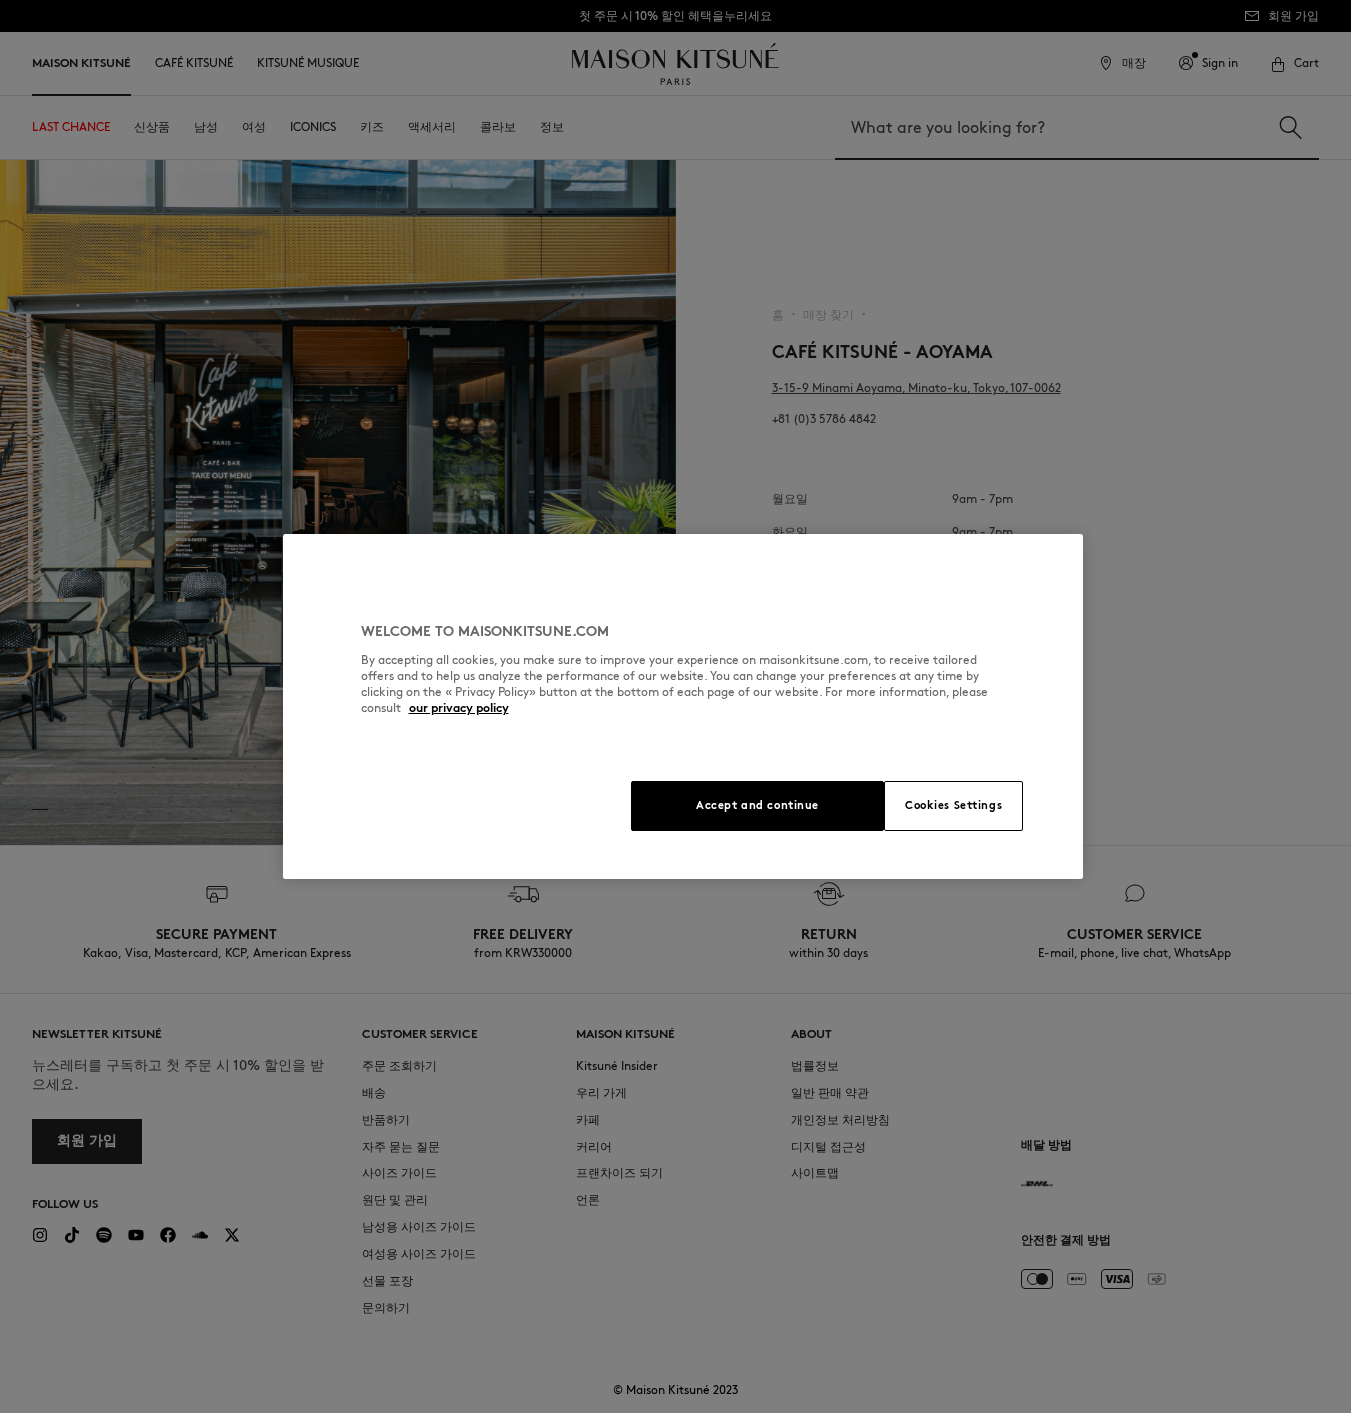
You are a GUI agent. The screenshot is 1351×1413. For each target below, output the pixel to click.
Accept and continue (757, 805)
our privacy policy (459, 707)
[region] (683, 706)
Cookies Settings (953, 805)
